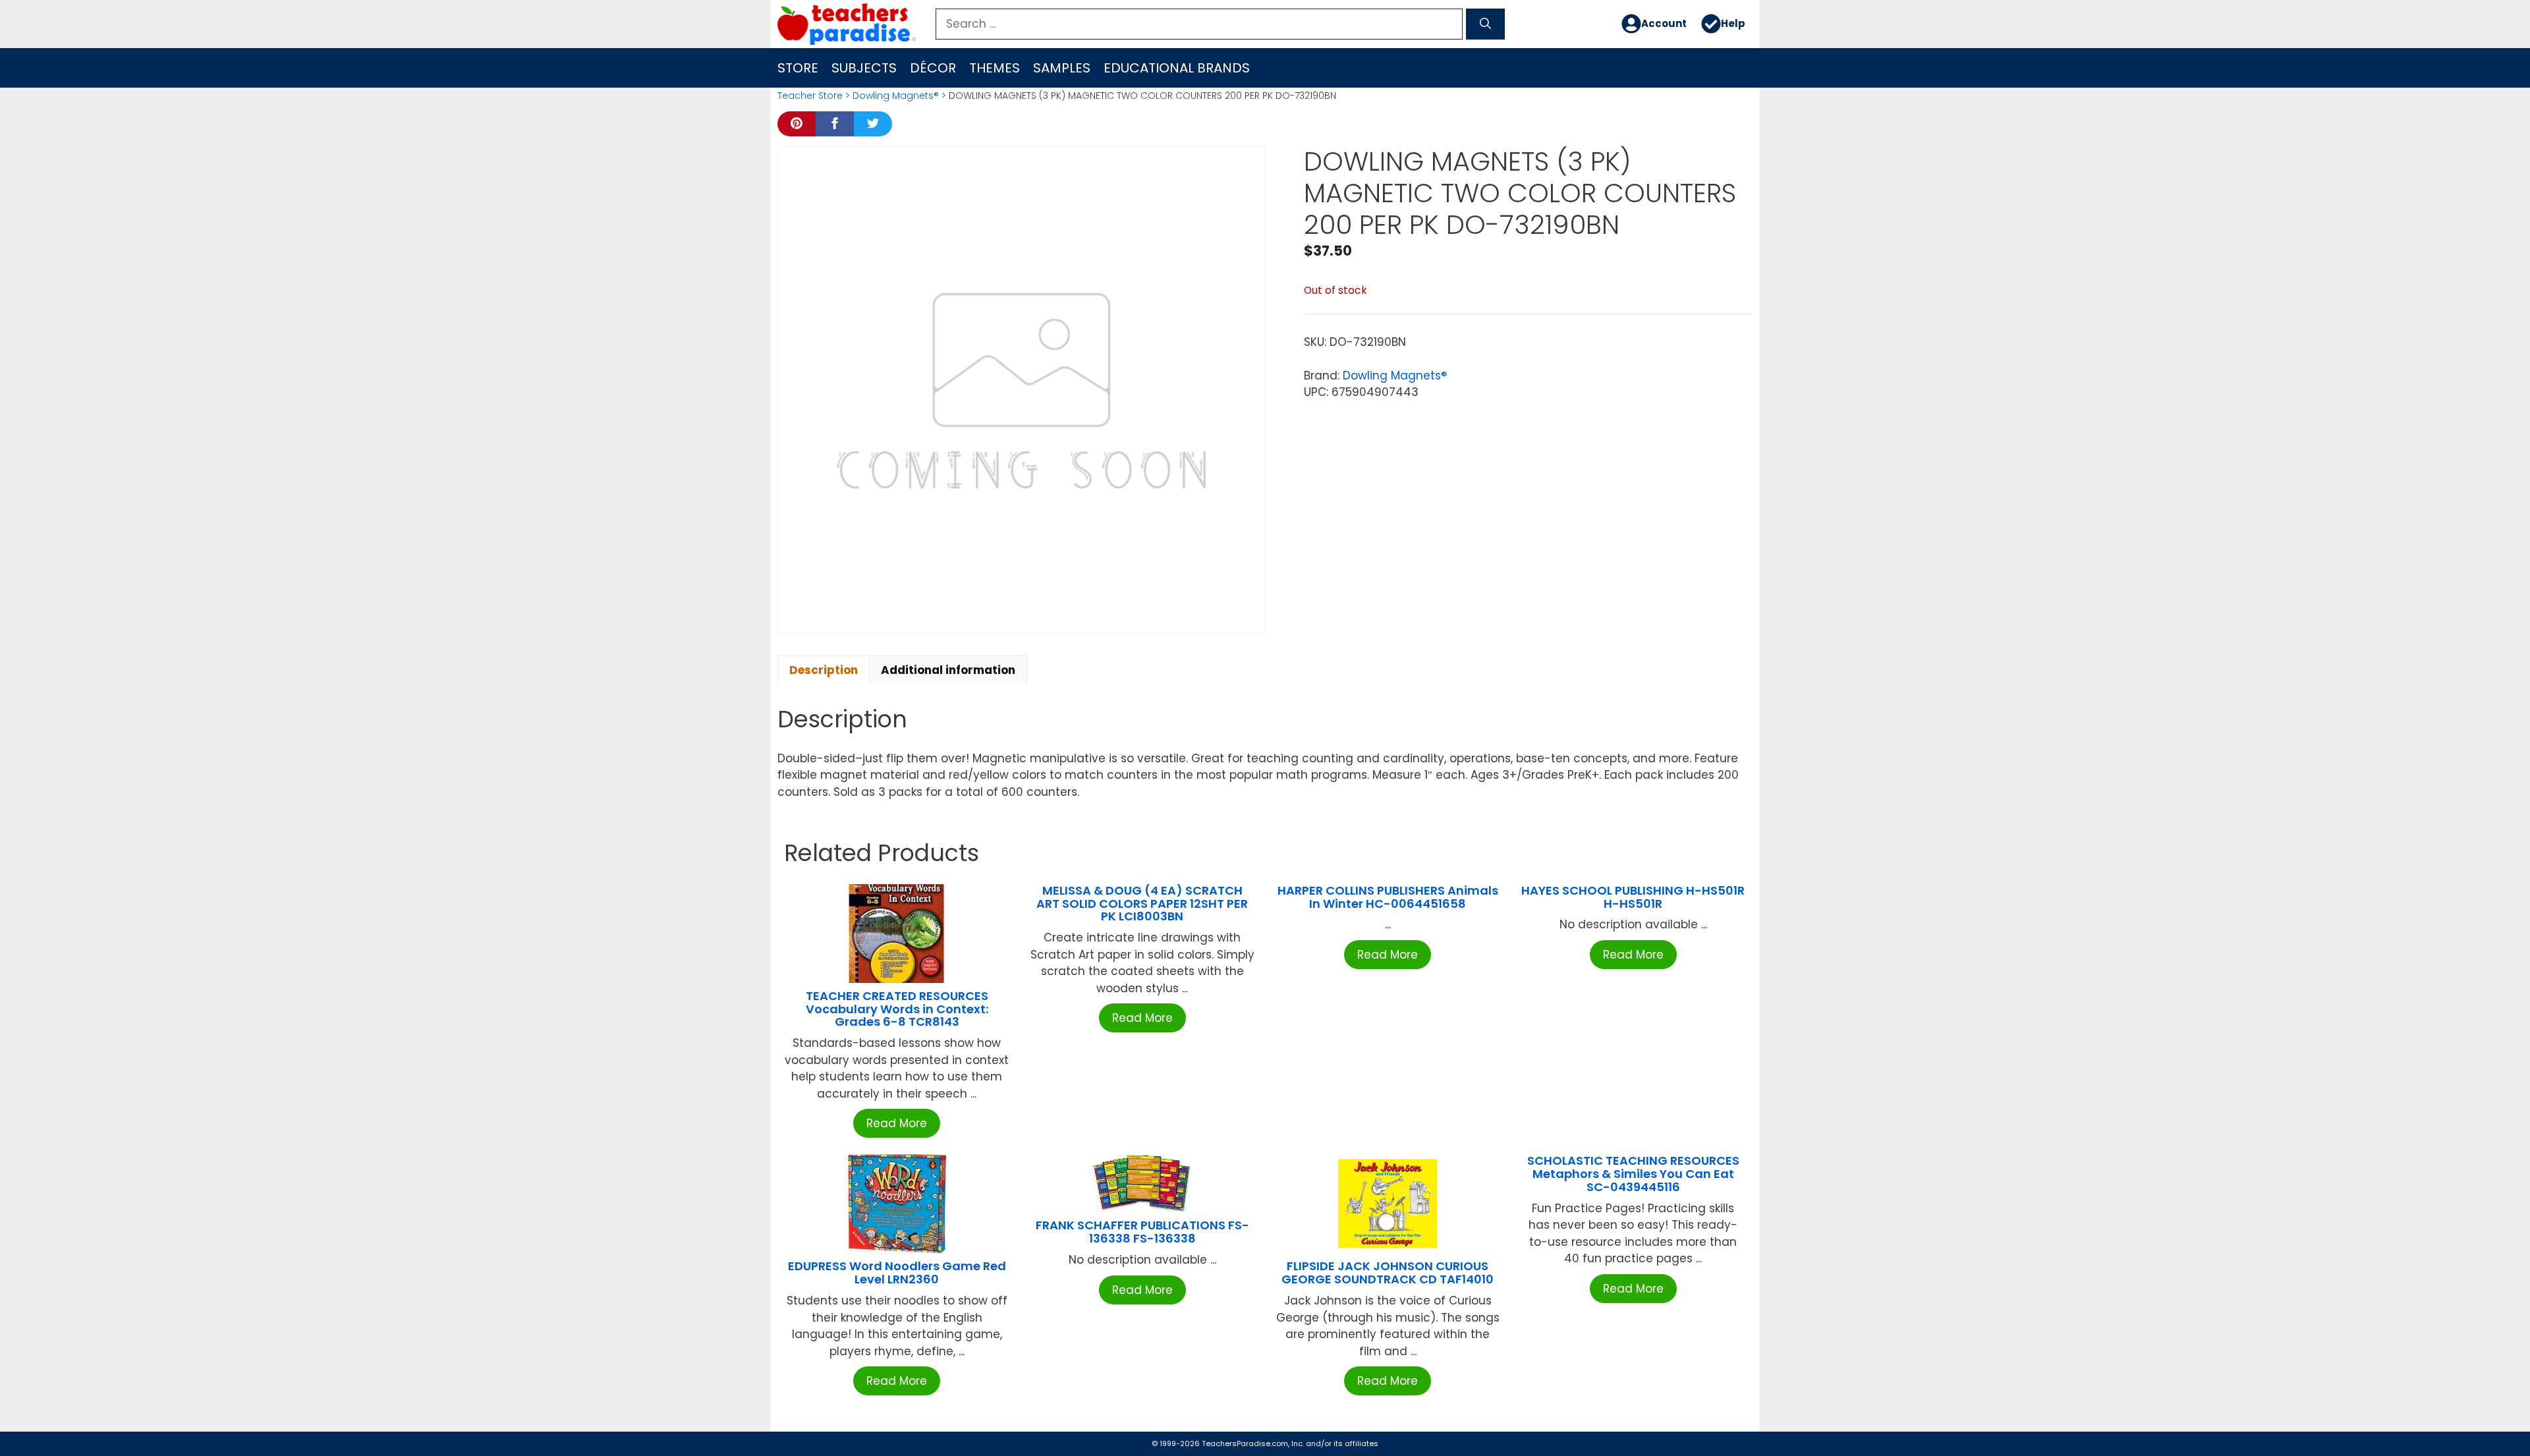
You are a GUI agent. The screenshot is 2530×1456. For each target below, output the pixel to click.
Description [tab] (824, 670)
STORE (798, 68)
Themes (995, 68)
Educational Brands (1177, 68)
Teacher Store (810, 96)
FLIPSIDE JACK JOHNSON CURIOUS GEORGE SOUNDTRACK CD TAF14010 (1388, 1273)
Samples (1062, 68)
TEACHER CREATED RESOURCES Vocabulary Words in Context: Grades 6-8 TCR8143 (897, 1009)
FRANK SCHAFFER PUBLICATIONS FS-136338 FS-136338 (1142, 1232)
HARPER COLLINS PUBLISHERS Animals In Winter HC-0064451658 (1388, 897)
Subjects (864, 68)
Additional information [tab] (948, 670)
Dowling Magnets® (896, 96)
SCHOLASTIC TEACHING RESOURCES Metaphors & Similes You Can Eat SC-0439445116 (1633, 1174)
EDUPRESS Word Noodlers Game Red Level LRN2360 (897, 1273)
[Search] (1485, 24)
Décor (933, 68)
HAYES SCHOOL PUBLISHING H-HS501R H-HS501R (1633, 897)
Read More (897, 1123)
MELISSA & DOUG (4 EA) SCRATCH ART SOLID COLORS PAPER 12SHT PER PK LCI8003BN (1142, 904)
